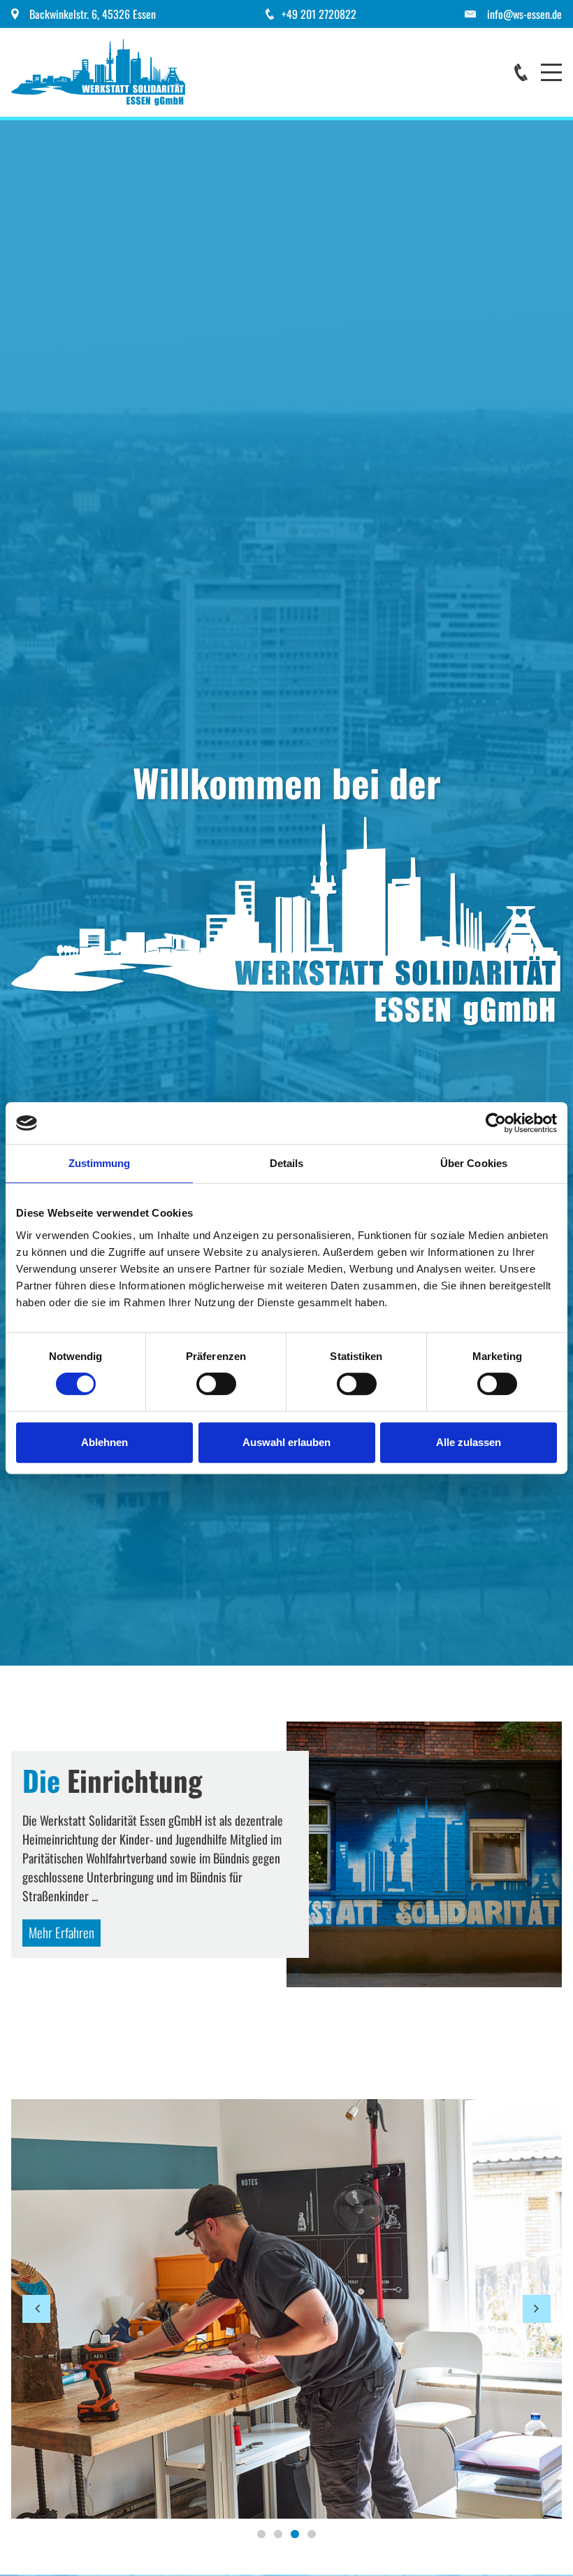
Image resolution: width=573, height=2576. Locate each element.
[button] (36, 2309)
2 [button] (278, 2534)
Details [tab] (287, 1163)
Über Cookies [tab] (474, 1163)
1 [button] (261, 2534)
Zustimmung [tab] (100, 1163)
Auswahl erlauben (286, 1442)
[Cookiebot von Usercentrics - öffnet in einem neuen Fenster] (496, 1123)
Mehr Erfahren (61, 1932)
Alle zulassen (469, 1442)
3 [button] (295, 2534)
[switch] (216, 1384)
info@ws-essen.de (524, 14)
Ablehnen (104, 1442)
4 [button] (312, 2534)
